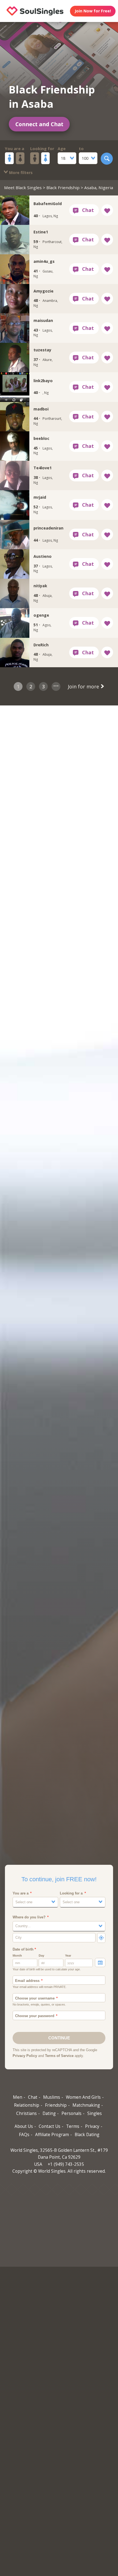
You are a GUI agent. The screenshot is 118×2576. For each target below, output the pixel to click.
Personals (71, 2113)
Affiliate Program (52, 2135)
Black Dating (87, 2135)
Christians (26, 2113)
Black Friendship (63, 187)
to (81, 148)
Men (18, 2097)
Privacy (92, 2126)
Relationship (27, 2105)
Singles (95, 2113)
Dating (49, 2113)
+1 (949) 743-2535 (66, 2164)
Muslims (52, 2097)
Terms (73, 2126)
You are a (15, 148)
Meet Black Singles (23, 187)
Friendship (56, 2105)
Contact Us (50, 2126)
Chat (33, 2097)
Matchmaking (86, 2105)
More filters (20, 173)
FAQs (24, 2135)
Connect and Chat (39, 124)
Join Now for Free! (93, 11)
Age (62, 148)
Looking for (42, 148)
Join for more (84, 686)
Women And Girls (83, 2097)
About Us (24, 2126)
